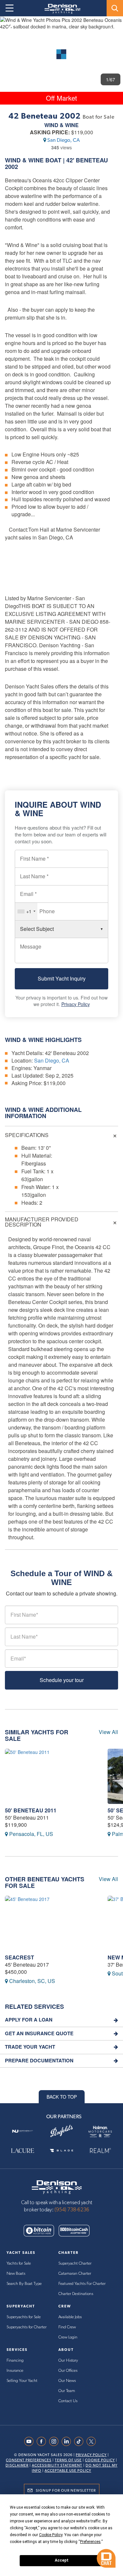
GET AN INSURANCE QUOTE (39, 2033)
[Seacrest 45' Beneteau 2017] (51, 1923)
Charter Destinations (76, 2294)
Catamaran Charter (75, 2274)
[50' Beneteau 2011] (51, 1776)
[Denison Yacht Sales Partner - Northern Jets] (23, 2131)
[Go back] (11, 27)
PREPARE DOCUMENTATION (39, 2061)
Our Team (67, 2391)
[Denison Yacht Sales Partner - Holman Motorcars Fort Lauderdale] (100, 2131)
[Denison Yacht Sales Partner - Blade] (61, 2151)
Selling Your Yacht (22, 2381)
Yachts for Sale (19, 2263)
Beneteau (92, 160)
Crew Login (68, 2337)
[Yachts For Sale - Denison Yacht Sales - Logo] (60, 9)
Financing (15, 2361)
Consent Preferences (29, 2460)
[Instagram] (55, 2441)
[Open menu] (10, 8)
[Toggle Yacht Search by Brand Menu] (115, 8)
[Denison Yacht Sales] (57, 2186)
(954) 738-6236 (72, 2210)
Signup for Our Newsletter (66, 2490)
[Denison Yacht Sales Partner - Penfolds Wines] (61, 2131)
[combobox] (26, 911)
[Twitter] (93, 2441)
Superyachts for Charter (27, 2327)
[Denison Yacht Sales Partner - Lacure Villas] (23, 2151)
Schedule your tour (62, 1680)
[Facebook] (43, 2441)
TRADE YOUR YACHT (30, 2047)
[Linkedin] (68, 2441)
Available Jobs (70, 2317)
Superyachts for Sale (24, 2317)
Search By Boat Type (24, 2284)
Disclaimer (17, 2465)
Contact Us (68, 2401)
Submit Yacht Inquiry (62, 978)
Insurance (15, 2371)
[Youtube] (31, 2441)
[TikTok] (80, 2441)
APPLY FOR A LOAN (29, 2020)
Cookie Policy (100, 2460)
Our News (67, 2381)
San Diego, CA (63, 140)
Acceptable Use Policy (68, 2471)
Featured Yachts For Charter (82, 2284)
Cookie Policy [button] (51, 2535)
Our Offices (68, 2371)
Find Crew (67, 2327)
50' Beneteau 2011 (31, 1810)
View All (108, 1732)
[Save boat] (114, 27)
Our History (68, 2361)
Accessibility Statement (57, 2465)
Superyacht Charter (75, 2263)
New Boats (16, 2274)
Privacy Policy (76, 1004)
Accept (62, 2560)
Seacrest (20, 1957)
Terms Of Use (68, 2460)
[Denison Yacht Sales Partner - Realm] (100, 2151)
